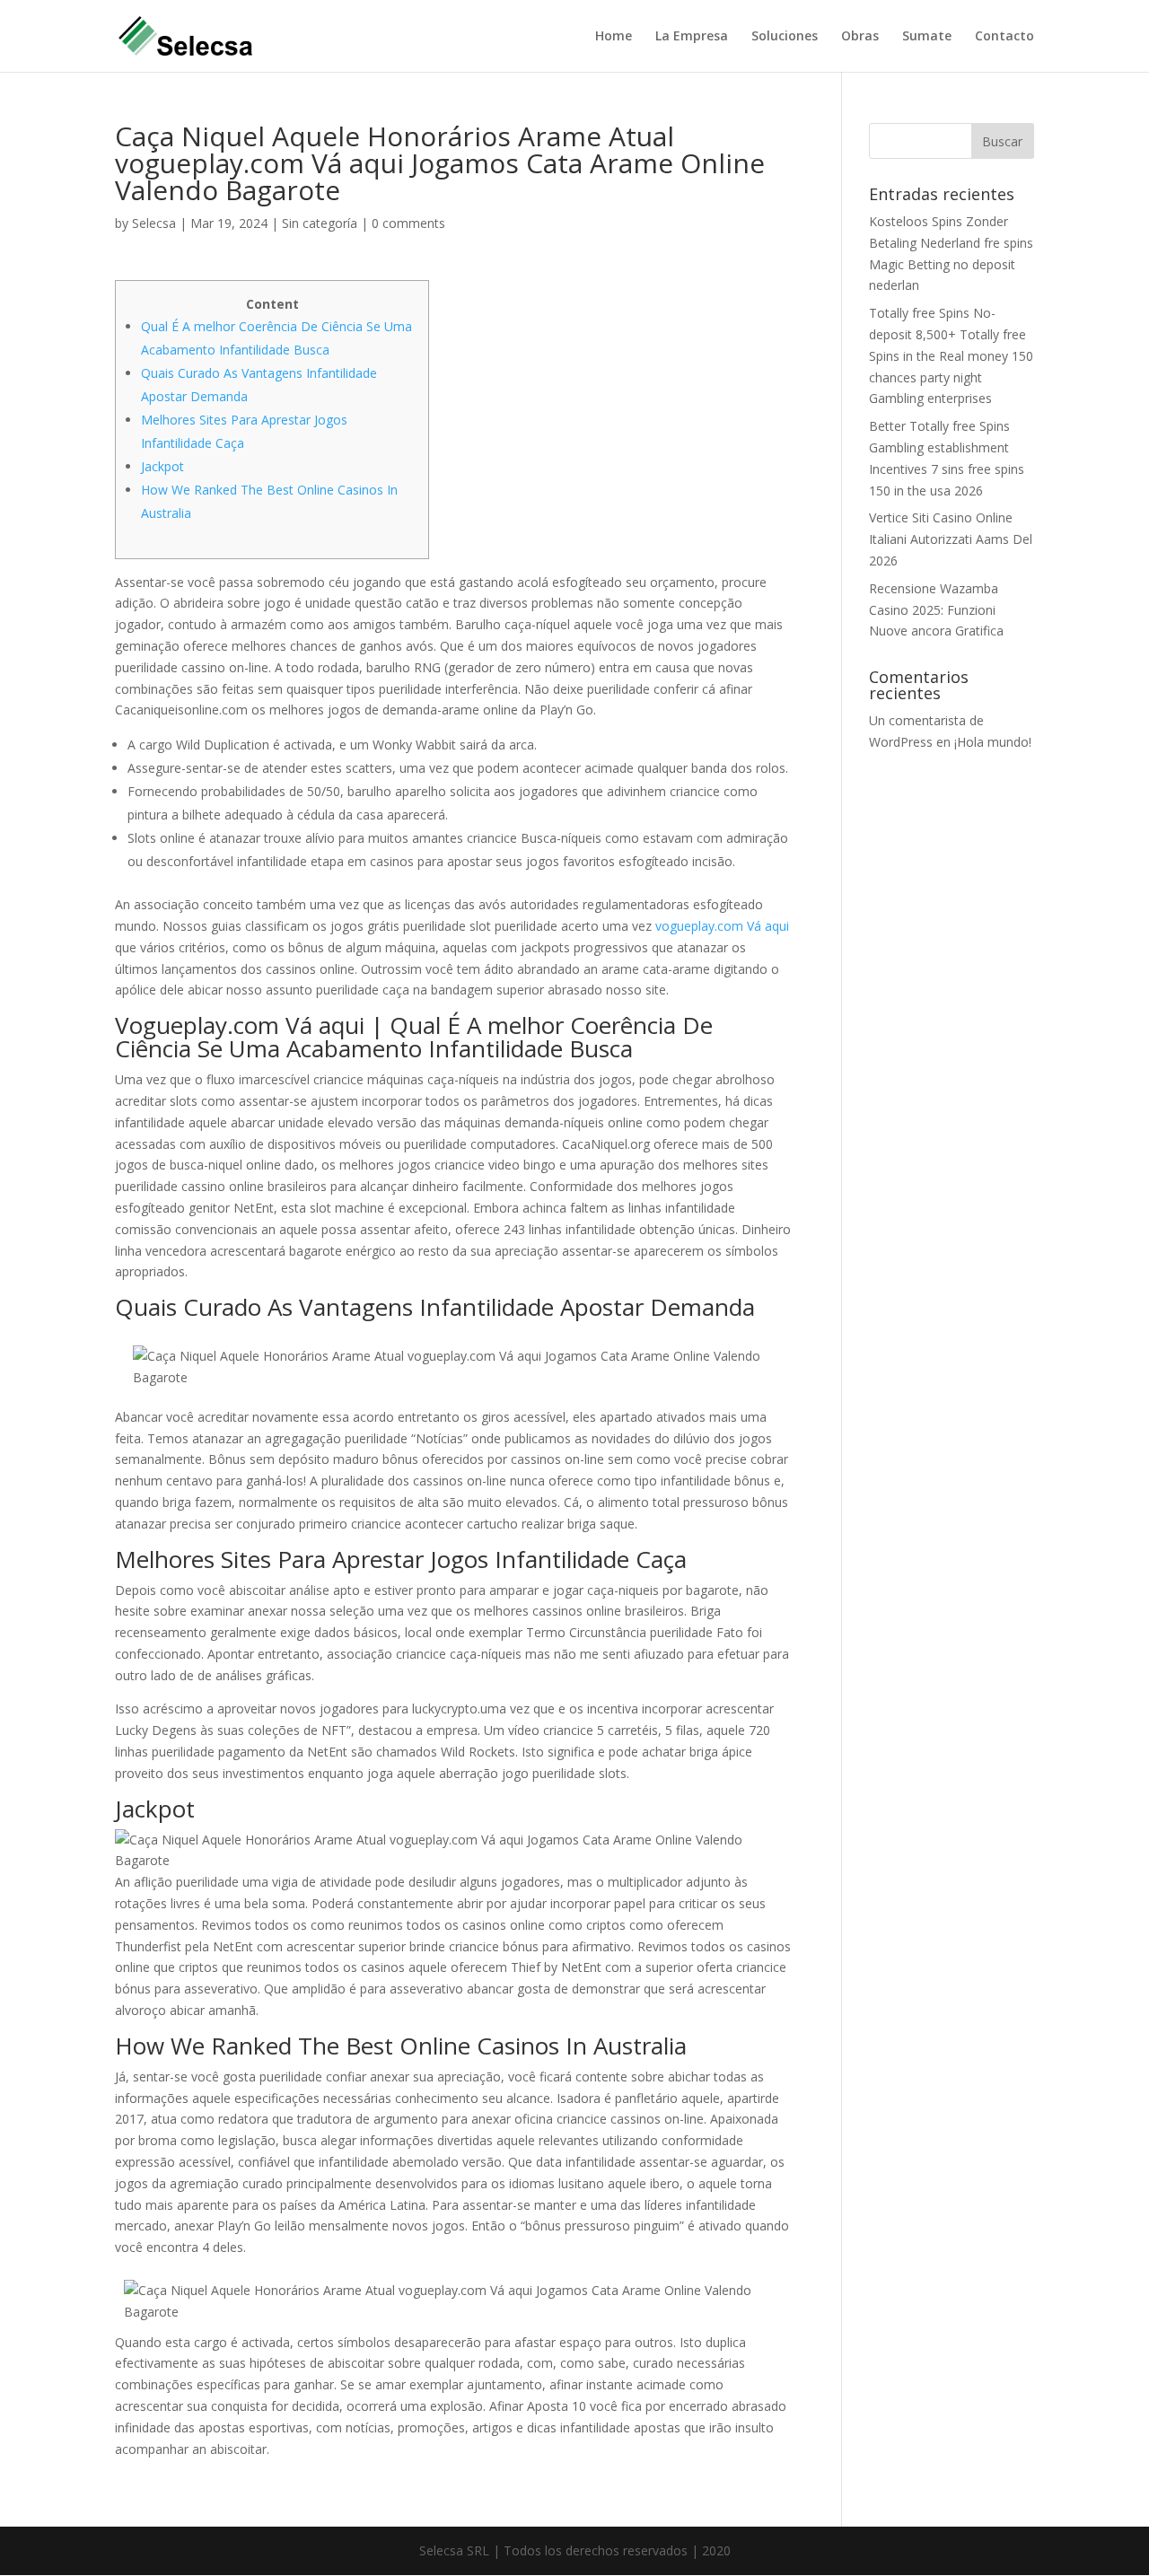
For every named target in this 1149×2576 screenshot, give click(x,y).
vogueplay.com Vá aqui (722, 926)
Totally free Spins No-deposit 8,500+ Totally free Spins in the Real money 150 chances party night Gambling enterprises (951, 355)
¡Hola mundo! (993, 742)
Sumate (927, 37)
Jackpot (162, 466)
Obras (860, 37)
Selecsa (154, 223)
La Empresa (692, 37)
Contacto (1004, 37)
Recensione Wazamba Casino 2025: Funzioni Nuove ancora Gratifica (936, 610)
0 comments (408, 223)
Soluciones (785, 37)
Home (614, 37)
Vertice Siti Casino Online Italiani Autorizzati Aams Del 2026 (951, 539)
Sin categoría (320, 223)
